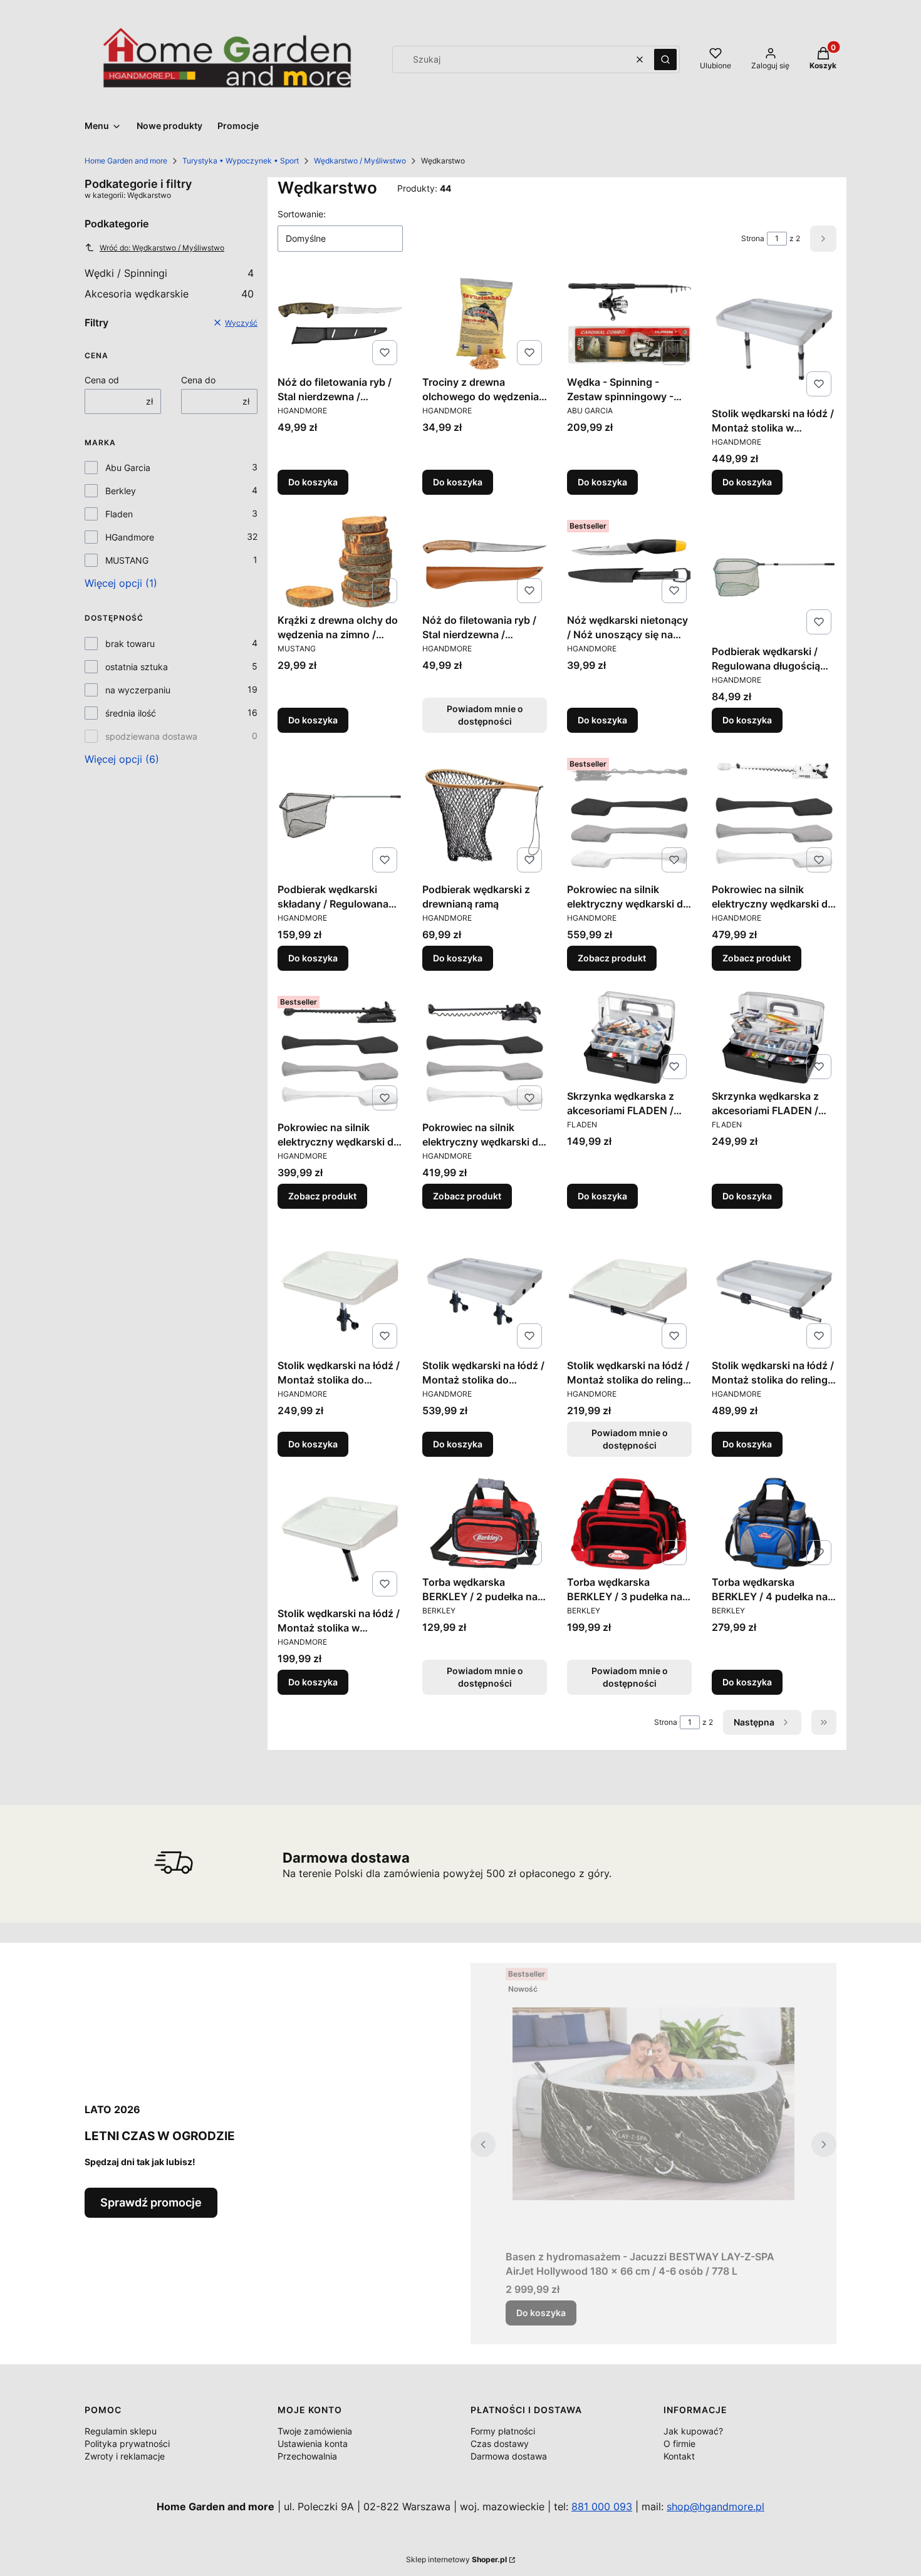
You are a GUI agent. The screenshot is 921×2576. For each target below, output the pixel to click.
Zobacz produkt (612, 958)
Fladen (119, 514)
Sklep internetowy (456, 2559)
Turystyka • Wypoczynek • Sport (241, 161)
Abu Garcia (128, 468)
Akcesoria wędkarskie (169, 294)
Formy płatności (503, 2431)
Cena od (102, 380)
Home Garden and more (126, 161)
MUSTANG (127, 560)
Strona (753, 238)
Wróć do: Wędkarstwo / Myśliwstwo (162, 248)
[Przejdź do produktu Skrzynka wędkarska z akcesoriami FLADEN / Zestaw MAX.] (774, 1037)
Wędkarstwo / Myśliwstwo (360, 161)
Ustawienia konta (313, 2444)
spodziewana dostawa (151, 736)
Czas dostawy (500, 2444)
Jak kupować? (693, 2431)
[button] (665, 59)
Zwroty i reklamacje (125, 2456)
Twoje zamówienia (315, 2431)
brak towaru (130, 644)
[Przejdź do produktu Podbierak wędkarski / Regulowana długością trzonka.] (774, 577)
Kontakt (679, 2456)
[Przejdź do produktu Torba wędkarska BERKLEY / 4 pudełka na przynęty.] (774, 1523)
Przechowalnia (307, 2456)
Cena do (198, 380)
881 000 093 (602, 2506)
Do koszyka (313, 482)
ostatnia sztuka (137, 667)
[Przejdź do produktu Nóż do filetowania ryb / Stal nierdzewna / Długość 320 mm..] (340, 323)
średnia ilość (131, 713)
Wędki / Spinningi (169, 273)
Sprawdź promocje (151, 2202)
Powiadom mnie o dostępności (485, 715)
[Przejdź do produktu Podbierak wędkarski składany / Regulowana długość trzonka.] (340, 815)
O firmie (679, 2444)
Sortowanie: (302, 214)
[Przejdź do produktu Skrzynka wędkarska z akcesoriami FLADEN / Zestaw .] (629, 1037)
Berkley (121, 491)
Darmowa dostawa (509, 2456)
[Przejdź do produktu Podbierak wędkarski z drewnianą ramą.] (485, 815)
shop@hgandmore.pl (715, 2506)
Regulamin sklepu (121, 2431)
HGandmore (130, 537)
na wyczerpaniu (138, 690)
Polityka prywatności (127, 2444)
